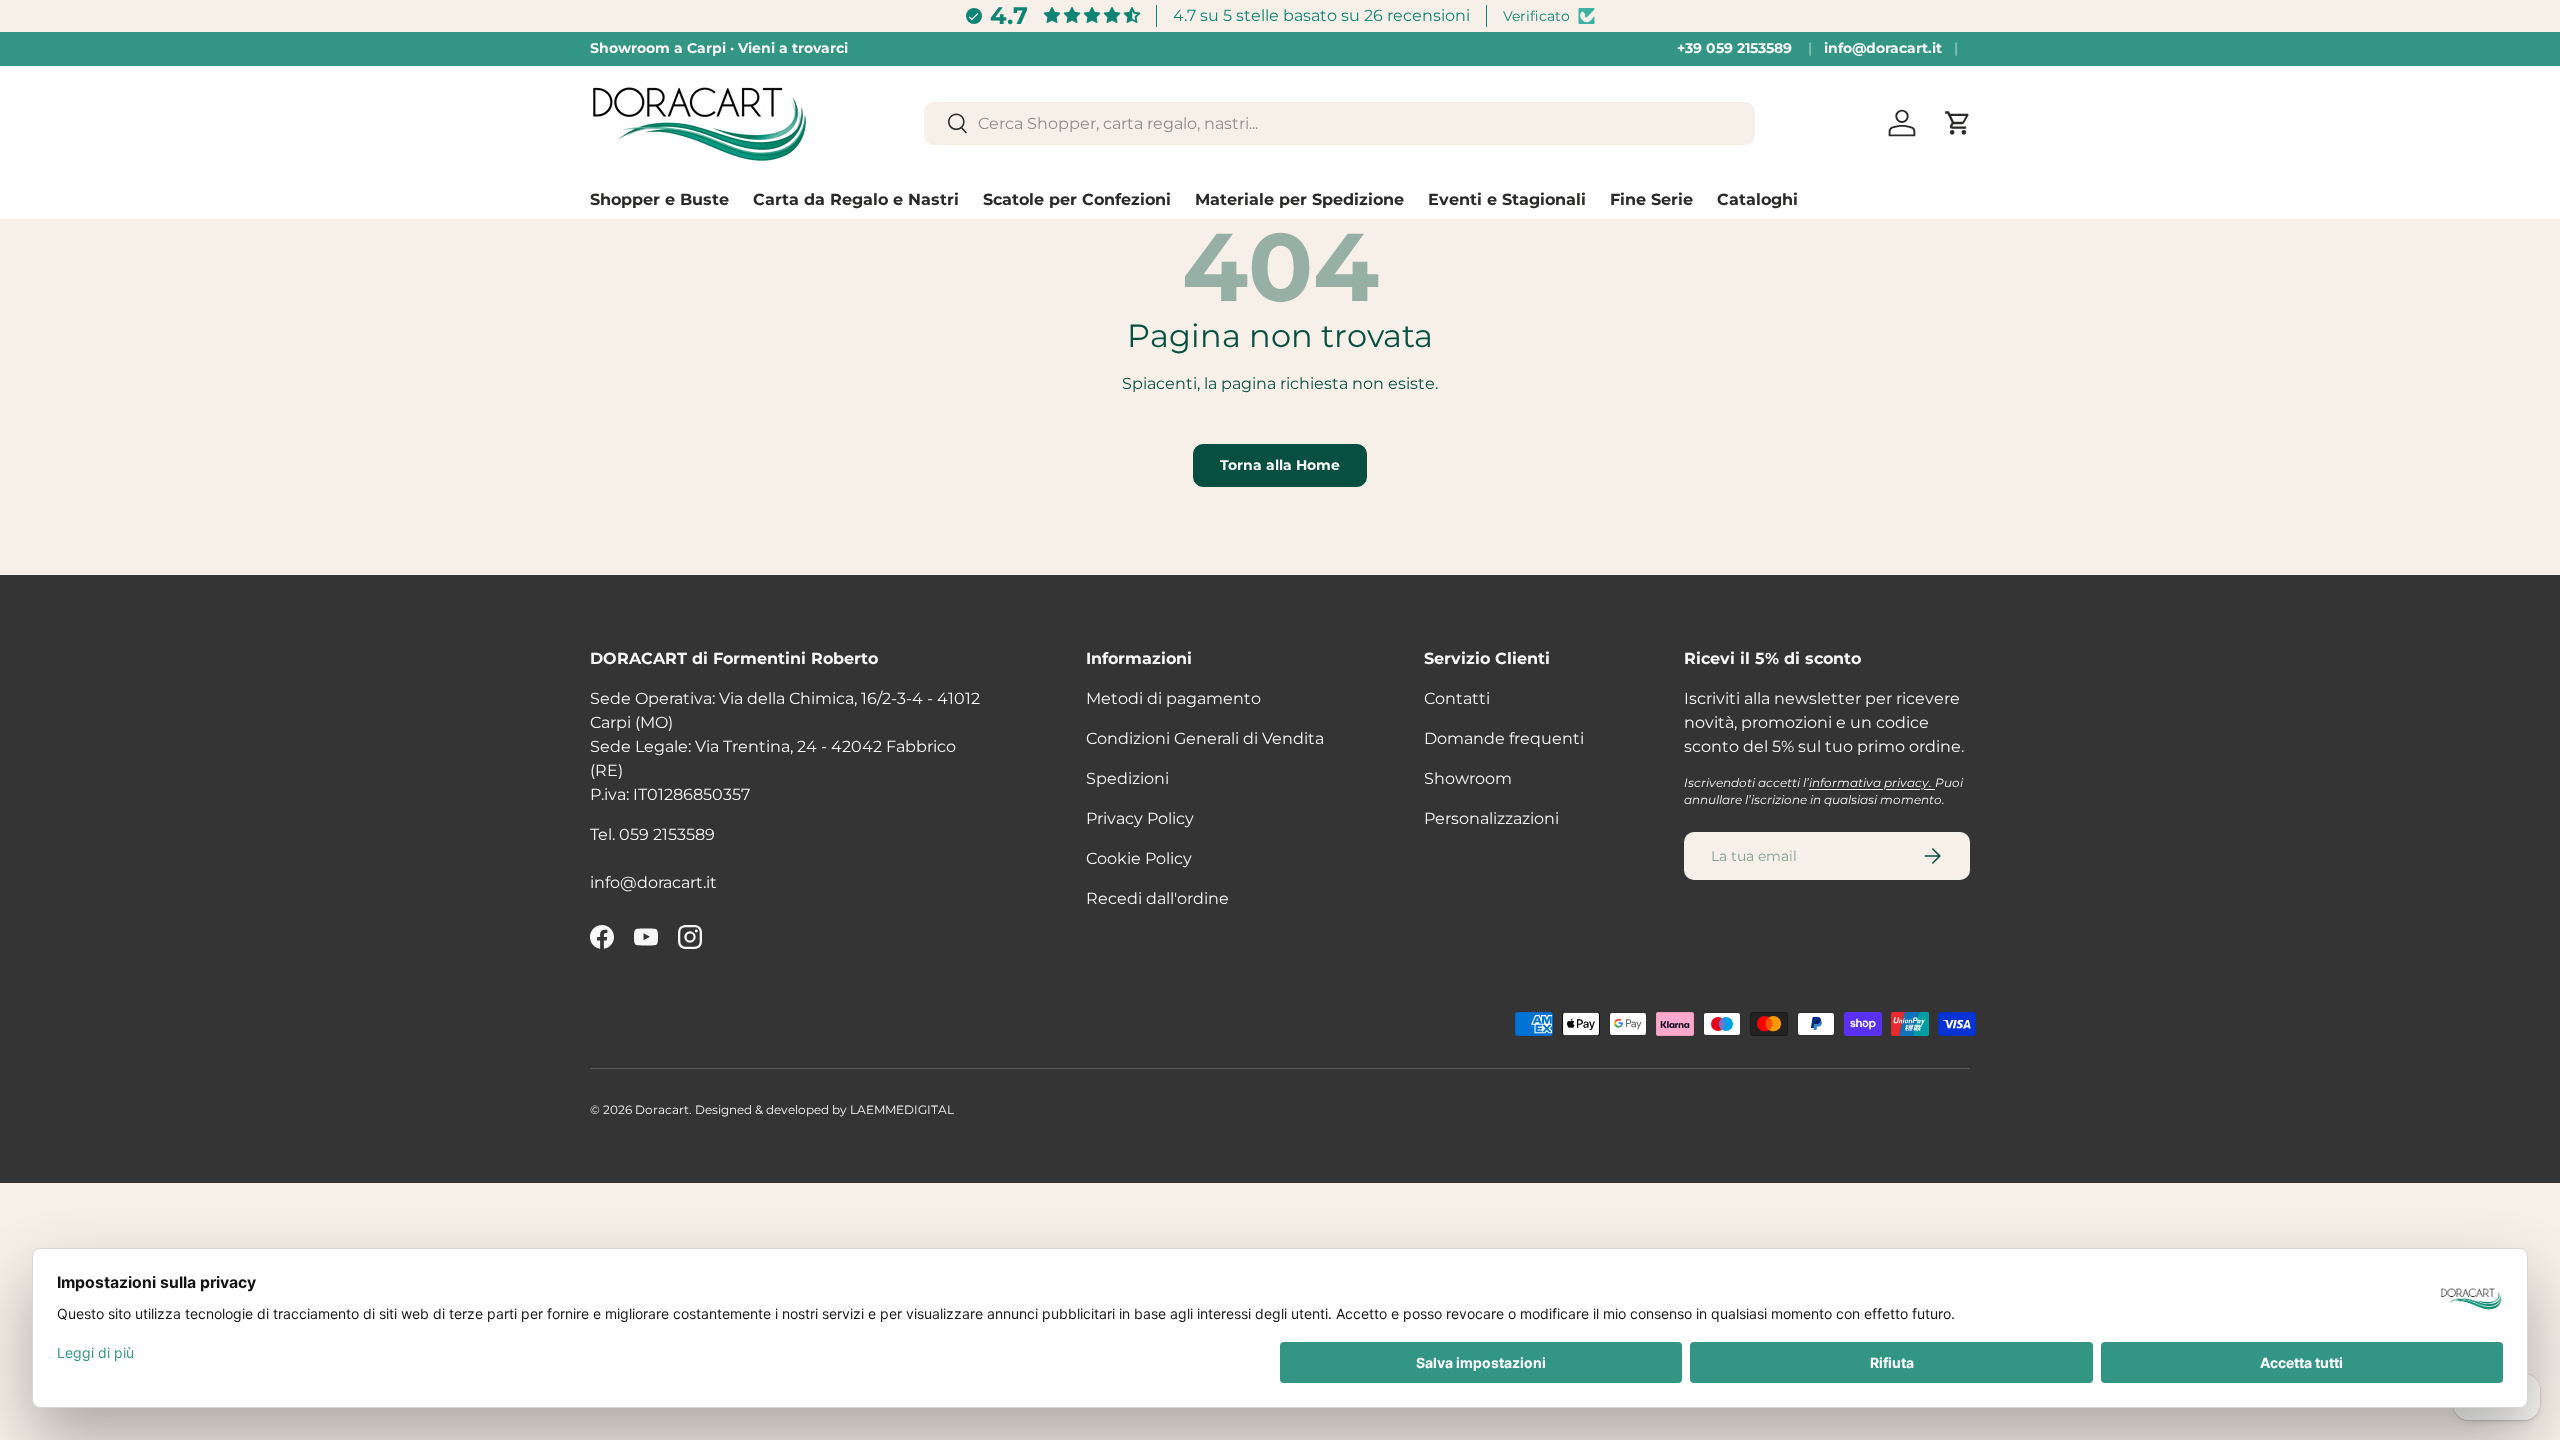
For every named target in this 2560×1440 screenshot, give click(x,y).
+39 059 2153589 (1734, 48)
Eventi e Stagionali (1507, 199)
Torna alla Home (1280, 465)
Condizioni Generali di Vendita (1205, 738)
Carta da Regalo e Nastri (856, 199)
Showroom (1468, 778)
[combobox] (1339, 123)
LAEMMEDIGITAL (902, 1109)
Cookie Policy (1139, 858)
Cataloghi (1757, 199)
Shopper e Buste (659, 199)
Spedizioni (1127, 778)
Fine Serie (1651, 199)
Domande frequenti (1504, 738)
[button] (1958, 123)
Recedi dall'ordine (1157, 898)
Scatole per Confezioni (1077, 199)
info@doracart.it (1883, 48)
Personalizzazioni (1491, 818)
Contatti (1457, 698)
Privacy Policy (1140, 818)
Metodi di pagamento (1173, 698)
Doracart (662, 1109)
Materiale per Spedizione (1299, 199)
